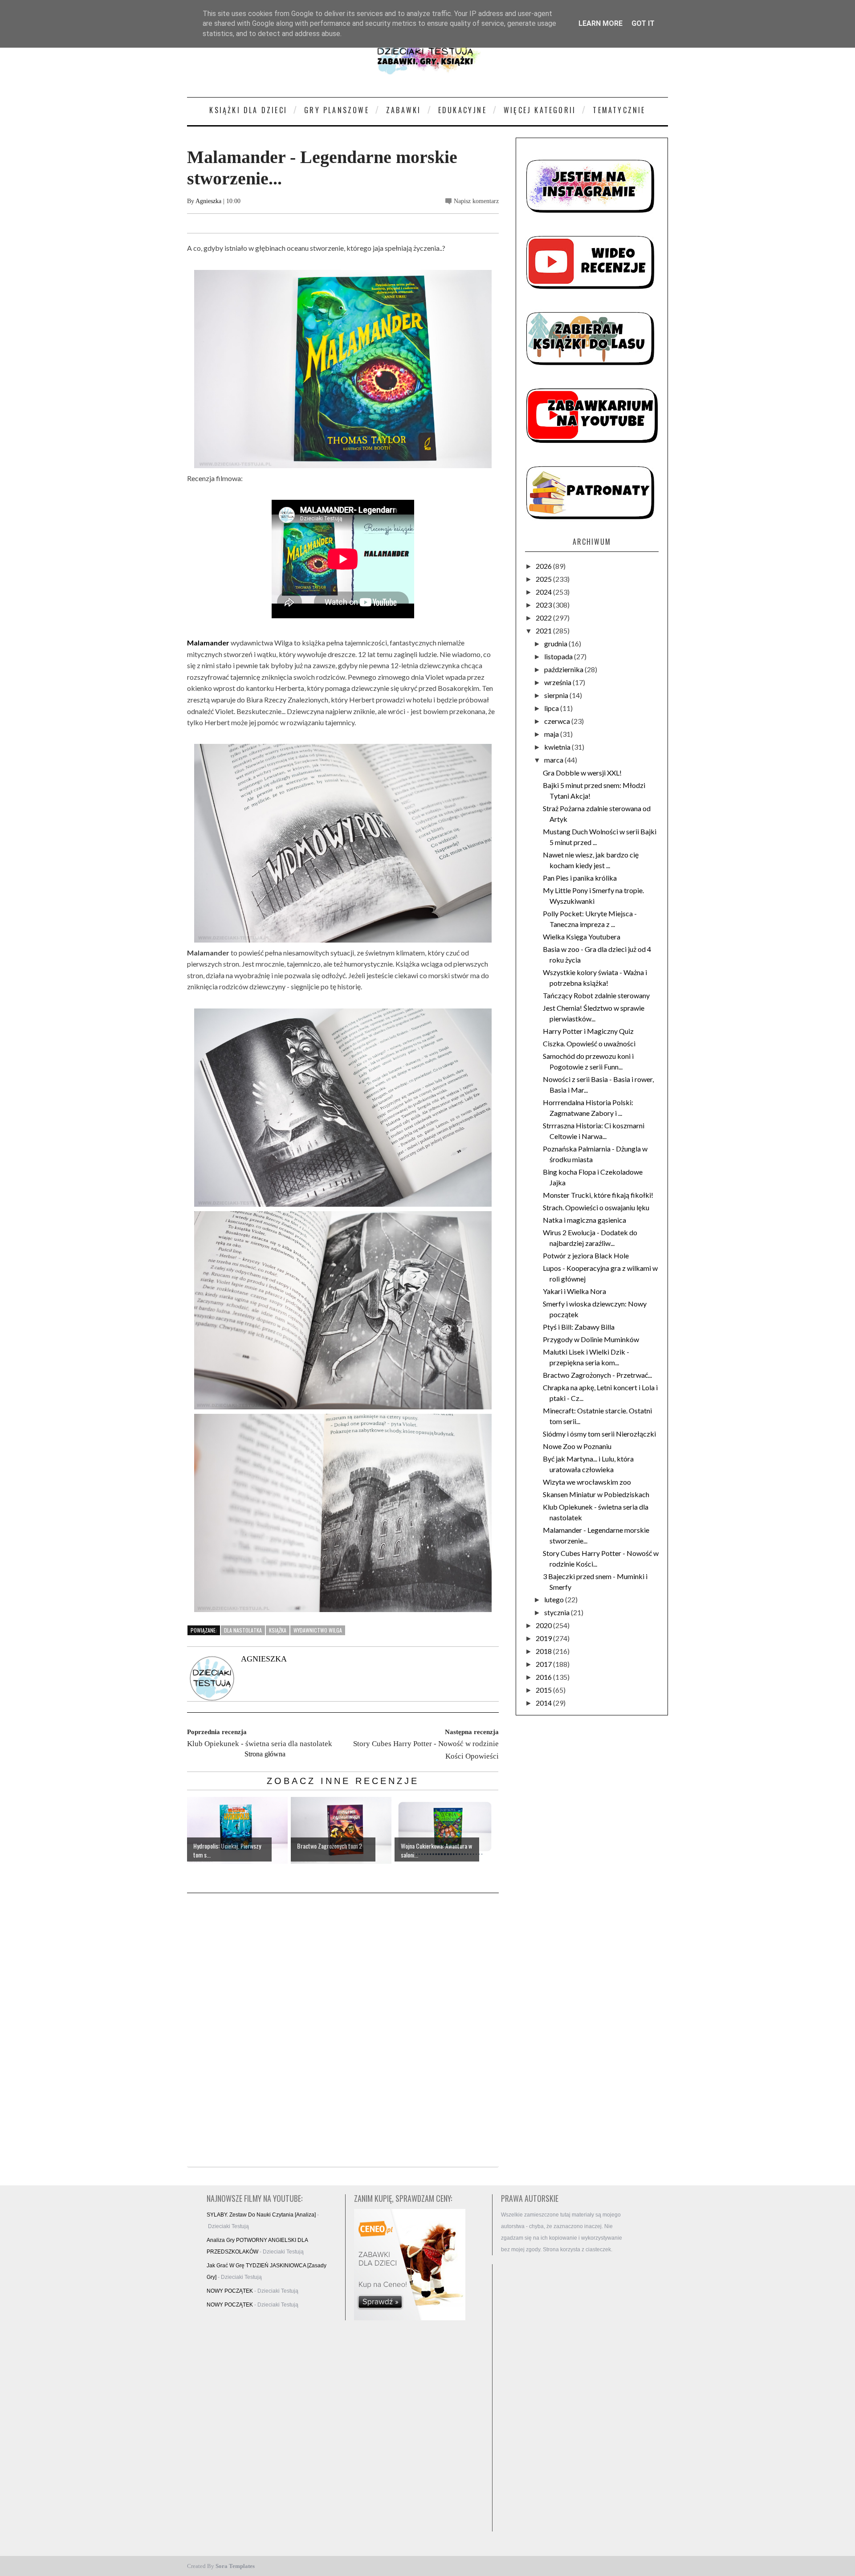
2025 (544, 579)
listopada (559, 656)
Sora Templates (235, 2566)
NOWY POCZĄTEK (230, 2291)
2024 (544, 592)
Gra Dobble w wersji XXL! (582, 773)
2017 (544, 1664)
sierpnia (557, 695)
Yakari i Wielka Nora (574, 1291)
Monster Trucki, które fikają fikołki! (598, 1195)
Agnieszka (208, 201)
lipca (552, 708)
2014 (544, 1703)
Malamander (208, 643)
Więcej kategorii (540, 110)
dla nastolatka (243, 1630)
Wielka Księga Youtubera (582, 937)
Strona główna (265, 1754)
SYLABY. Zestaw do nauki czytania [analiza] (261, 2215)
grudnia (556, 643)
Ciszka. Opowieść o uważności (589, 1043)
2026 (544, 566)
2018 (544, 1651)
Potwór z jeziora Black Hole (586, 1255)
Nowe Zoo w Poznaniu (577, 1446)
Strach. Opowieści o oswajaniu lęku (596, 1207)
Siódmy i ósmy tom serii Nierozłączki (599, 1434)
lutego (555, 1599)
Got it (643, 23)
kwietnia (558, 747)
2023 (544, 605)
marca (554, 760)
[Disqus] (343, 2031)
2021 (544, 631)
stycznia (558, 1612)
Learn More (601, 23)
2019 (544, 1638)
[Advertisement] (566, 2398)
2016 (544, 1677)
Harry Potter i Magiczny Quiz (588, 1031)
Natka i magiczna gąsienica (584, 1220)
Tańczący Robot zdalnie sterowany (596, 995)
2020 (544, 1625)
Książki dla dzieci (248, 110)
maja (552, 734)
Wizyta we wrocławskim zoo (587, 1482)
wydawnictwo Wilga (318, 1630)
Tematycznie (619, 110)
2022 (544, 618)
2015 (544, 1690)
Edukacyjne (462, 110)
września (558, 682)
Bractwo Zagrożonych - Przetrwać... (597, 1375)
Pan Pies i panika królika (580, 878)
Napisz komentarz (476, 201)
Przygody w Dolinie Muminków (591, 1339)
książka (278, 1630)
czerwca (558, 721)
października (564, 669)
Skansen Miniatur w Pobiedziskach (596, 1494)
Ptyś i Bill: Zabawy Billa (579, 1327)
